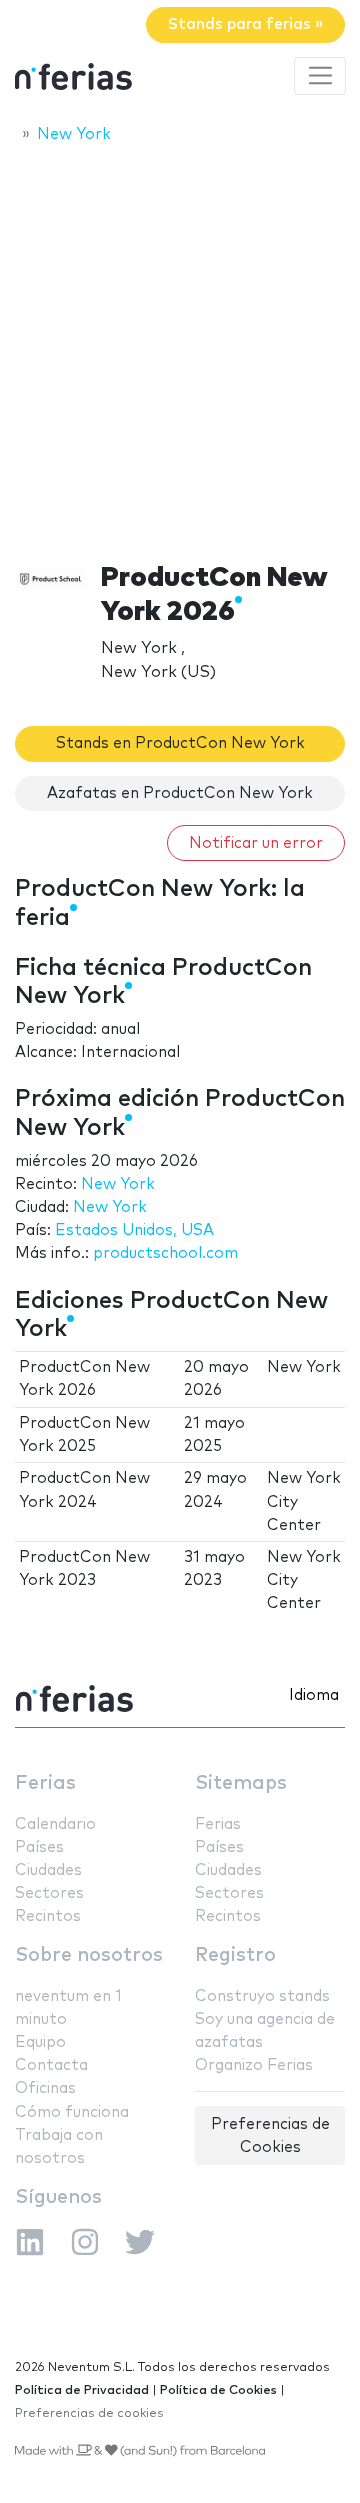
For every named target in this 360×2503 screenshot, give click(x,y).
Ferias (45, 1783)
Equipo (40, 2042)
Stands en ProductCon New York (180, 743)
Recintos (48, 1916)
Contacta (51, 2065)
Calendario (55, 1824)
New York (118, 1184)
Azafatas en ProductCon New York (180, 793)
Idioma (314, 1695)
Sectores (49, 1893)
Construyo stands (262, 1996)
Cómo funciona (72, 2112)
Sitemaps (241, 1783)
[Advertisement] (180, 347)
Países (39, 1847)
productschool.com (165, 1253)
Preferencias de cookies (89, 2413)
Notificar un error (256, 843)
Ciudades (48, 1870)
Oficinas (45, 2088)
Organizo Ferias (254, 2065)
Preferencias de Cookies (270, 2136)
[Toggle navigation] (320, 76)
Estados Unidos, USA (134, 1230)
